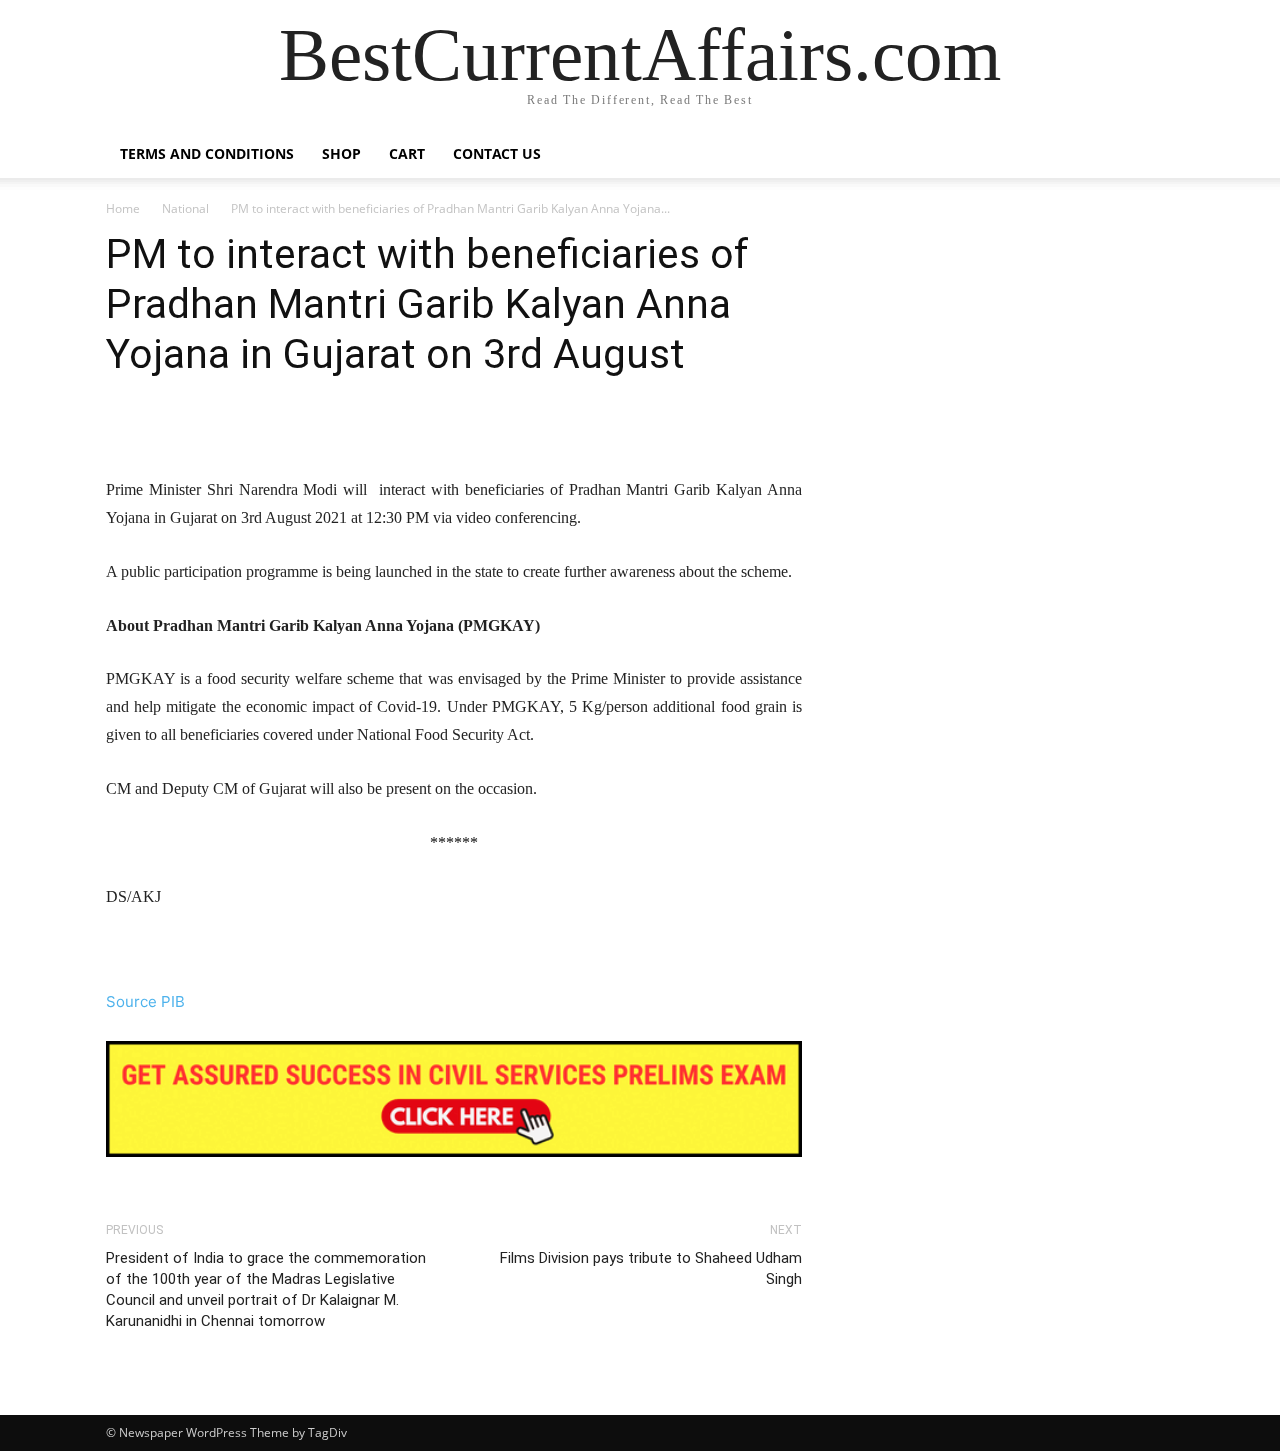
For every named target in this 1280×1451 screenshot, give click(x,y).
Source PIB (145, 1001)
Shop (341, 153)
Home (123, 208)
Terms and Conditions (207, 153)
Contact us (497, 153)
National (185, 208)
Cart (407, 153)
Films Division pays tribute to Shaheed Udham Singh (651, 1268)
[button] (1150, 155)
